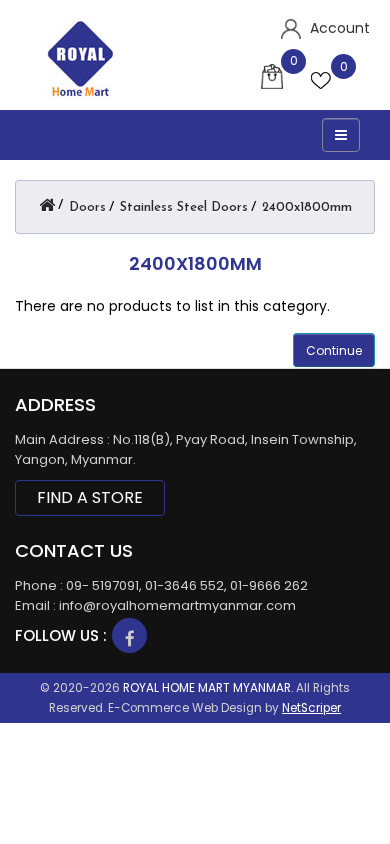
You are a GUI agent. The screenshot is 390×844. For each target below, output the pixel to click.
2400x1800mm (307, 207)
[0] (322, 79)
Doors (87, 207)
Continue (334, 350)
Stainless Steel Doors (184, 207)
